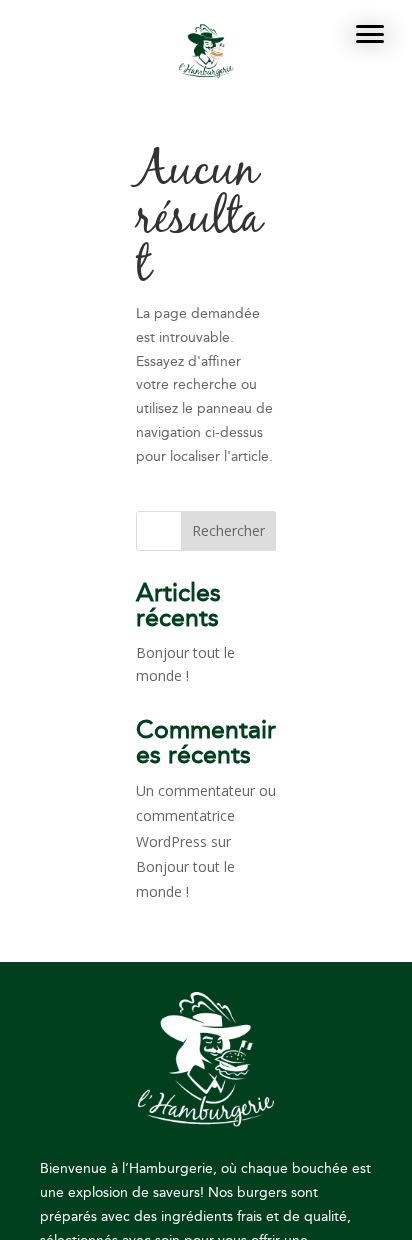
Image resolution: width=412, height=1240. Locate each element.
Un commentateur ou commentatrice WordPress (206, 815)
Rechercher (228, 530)
